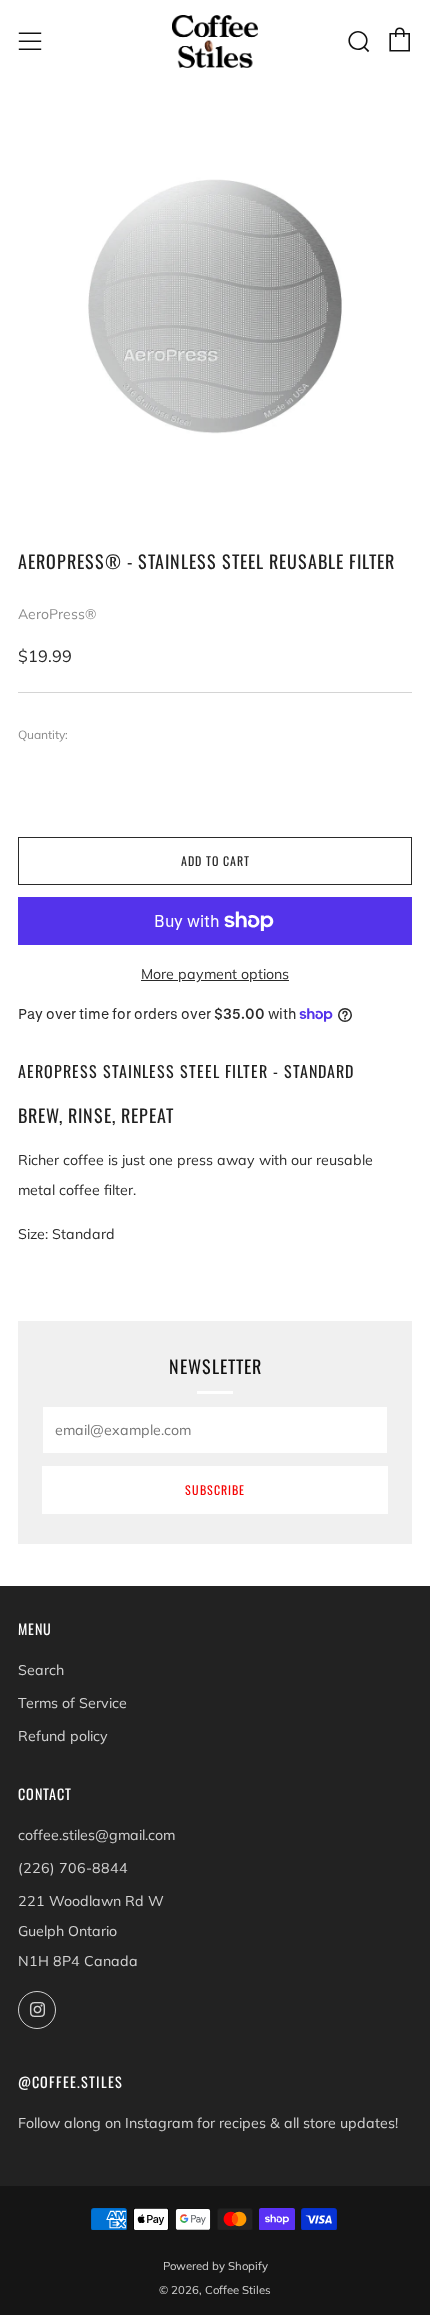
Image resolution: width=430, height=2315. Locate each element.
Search (41, 1670)
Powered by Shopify (215, 2266)
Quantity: (43, 735)
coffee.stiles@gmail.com (96, 1835)
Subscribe (215, 1489)
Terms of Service (72, 1703)
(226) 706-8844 (73, 1868)
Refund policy (63, 1736)
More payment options (215, 974)
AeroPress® (57, 614)
